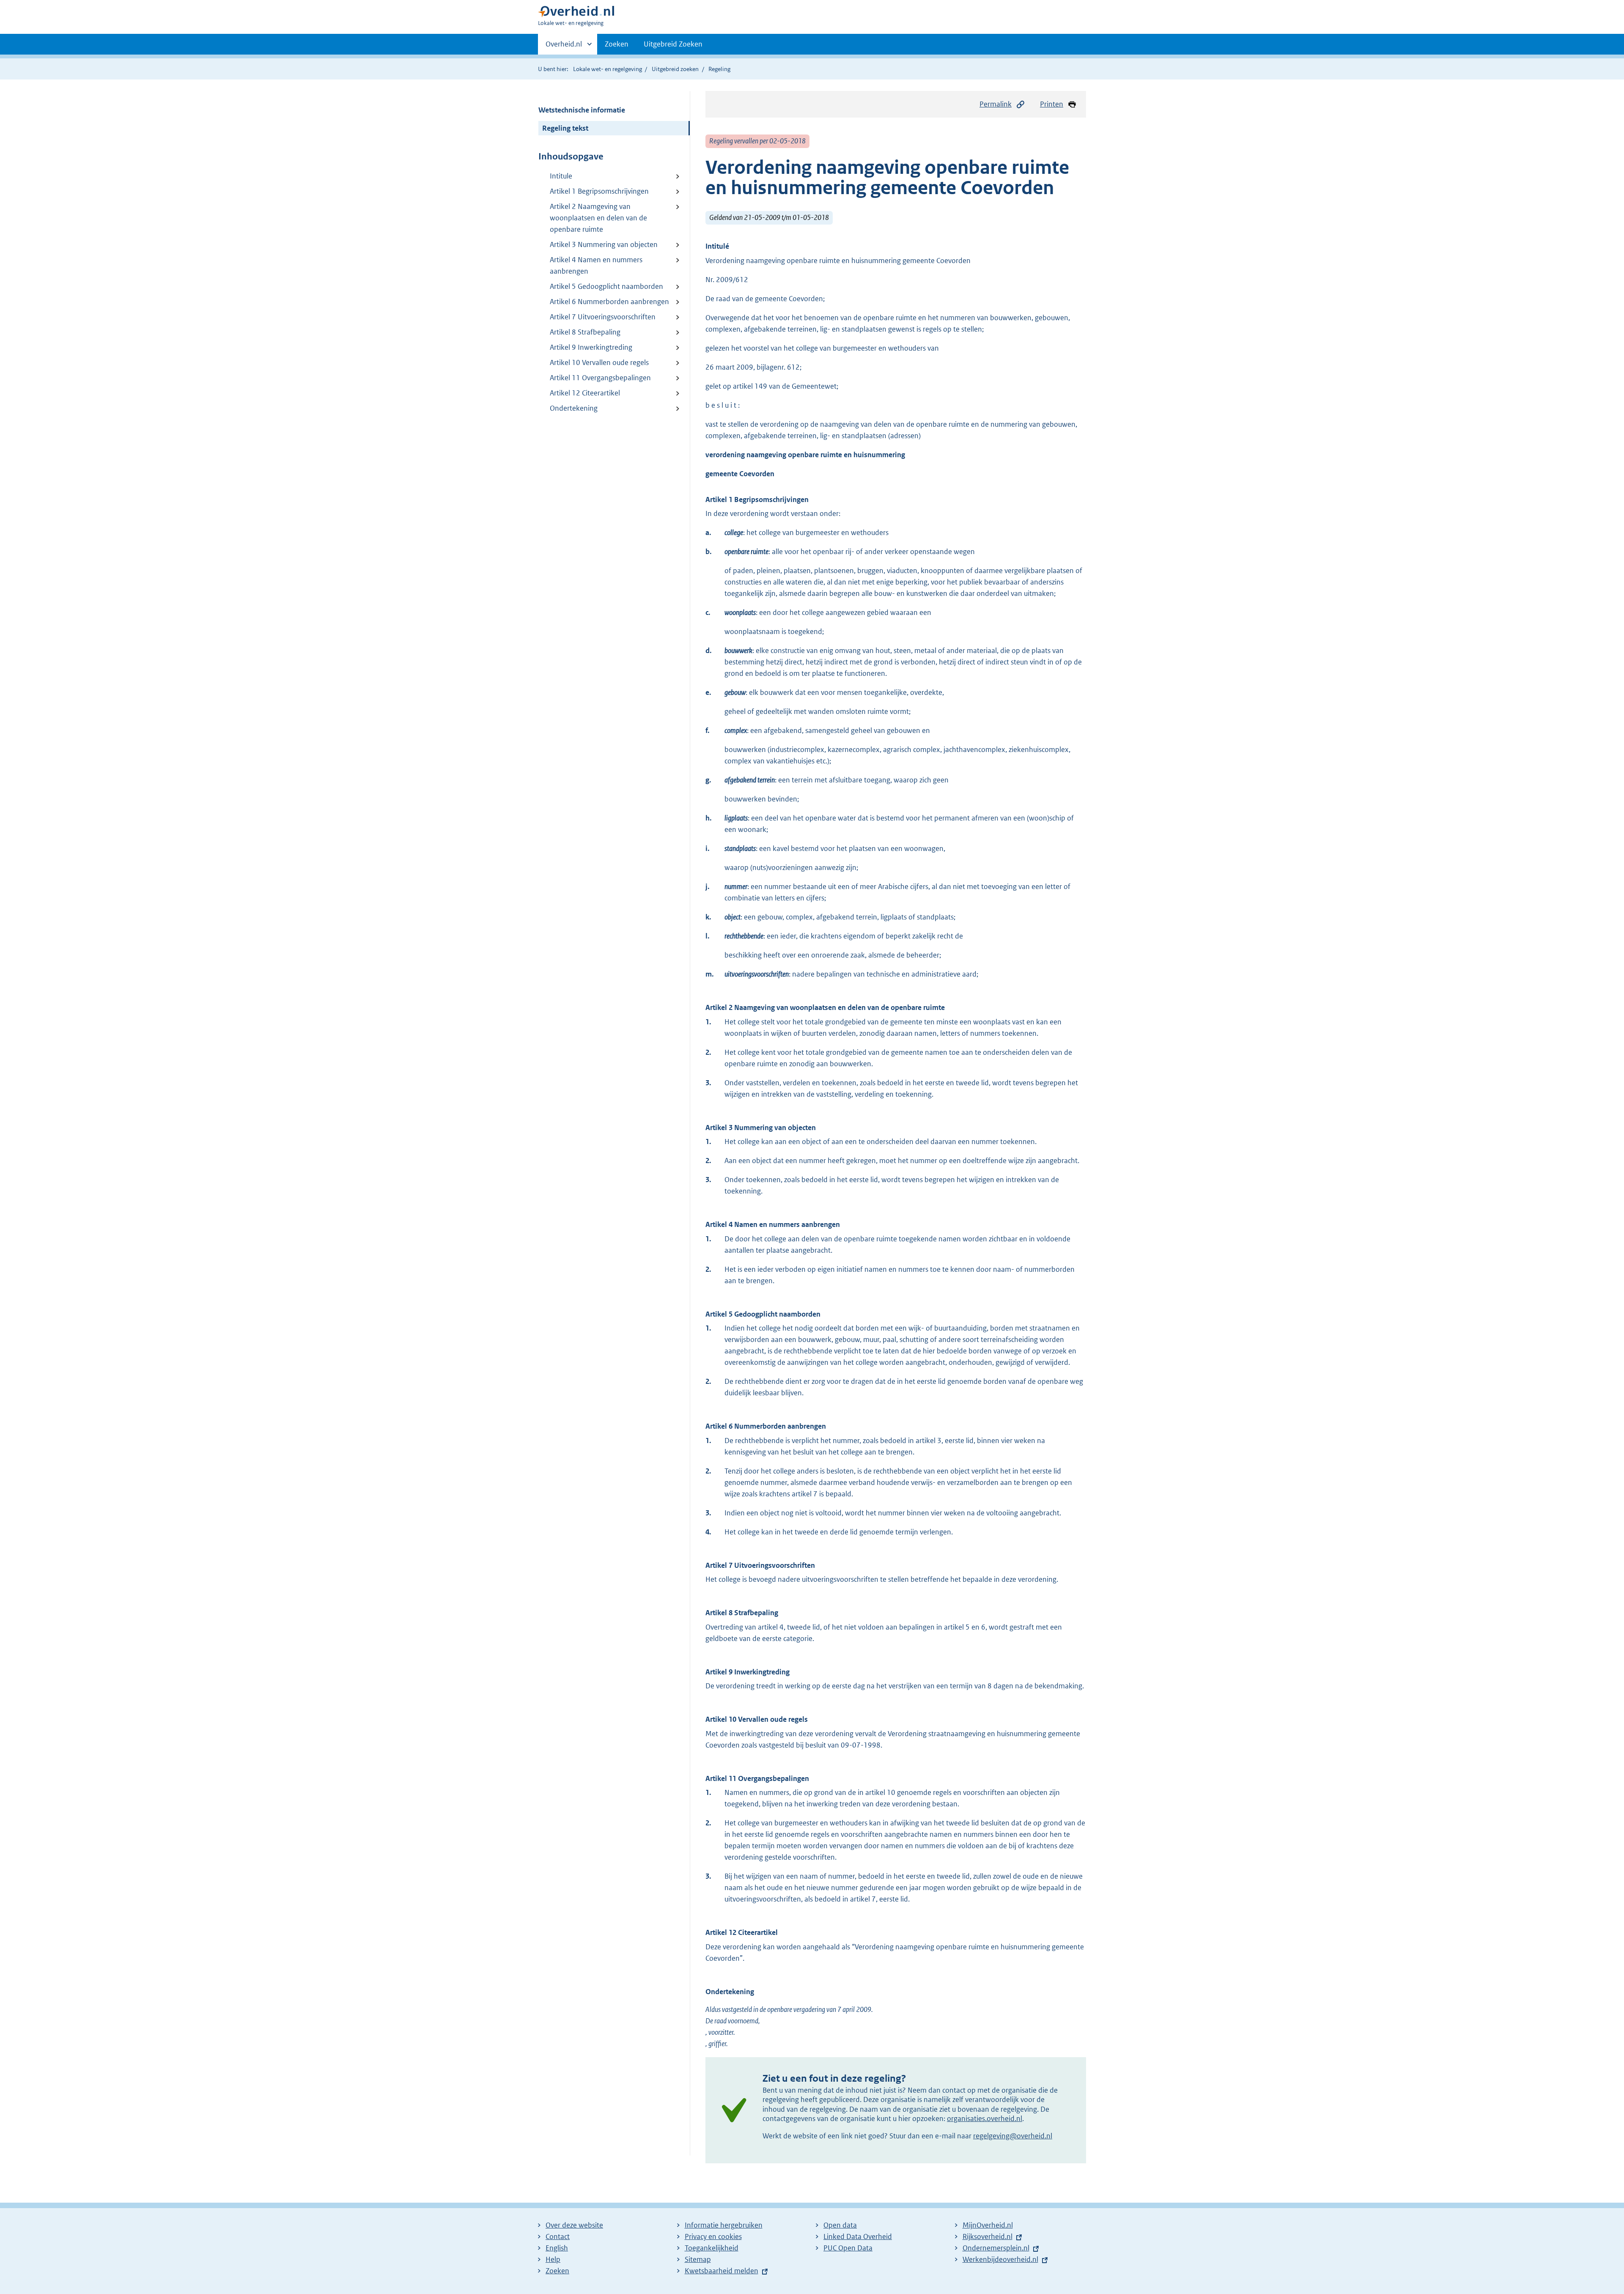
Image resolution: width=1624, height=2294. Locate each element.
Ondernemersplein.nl (996, 2248)
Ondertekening (574, 408)
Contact (558, 2236)
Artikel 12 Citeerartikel (585, 393)
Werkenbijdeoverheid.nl (1000, 2259)
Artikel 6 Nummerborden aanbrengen (609, 302)
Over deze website (574, 2225)
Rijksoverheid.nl (988, 2236)
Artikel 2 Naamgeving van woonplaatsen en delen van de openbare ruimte (598, 218)
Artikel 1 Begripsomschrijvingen (599, 191)
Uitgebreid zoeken (675, 69)
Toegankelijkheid (712, 2248)
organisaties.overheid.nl (985, 2118)
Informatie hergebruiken (724, 2225)
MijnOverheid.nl (988, 2225)
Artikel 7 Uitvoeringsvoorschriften (603, 317)
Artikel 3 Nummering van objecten (604, 244)
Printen (1052, 104)
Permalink (996, 104)
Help (553, 2259)
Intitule (561, 176)
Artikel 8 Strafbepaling (585, 332)
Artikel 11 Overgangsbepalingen (600, 378)
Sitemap (698, 2259)
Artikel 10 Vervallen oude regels (599, 362)
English (557, 2248)
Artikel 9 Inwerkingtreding (591, 347)
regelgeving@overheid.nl (1013, 2136)
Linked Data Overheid (858, 2236)
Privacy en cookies (713, 2236)
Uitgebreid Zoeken (673, 44)
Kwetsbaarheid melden (721, 2271)
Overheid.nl (564, 47)
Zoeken (617, 44)
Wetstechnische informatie (582, 110)
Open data (840, 2225)
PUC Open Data (848, 2248)
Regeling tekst (565, 128)
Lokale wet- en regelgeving (608, 69)
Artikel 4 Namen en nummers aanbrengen (596, 265)
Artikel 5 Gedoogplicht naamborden (606, 286)
